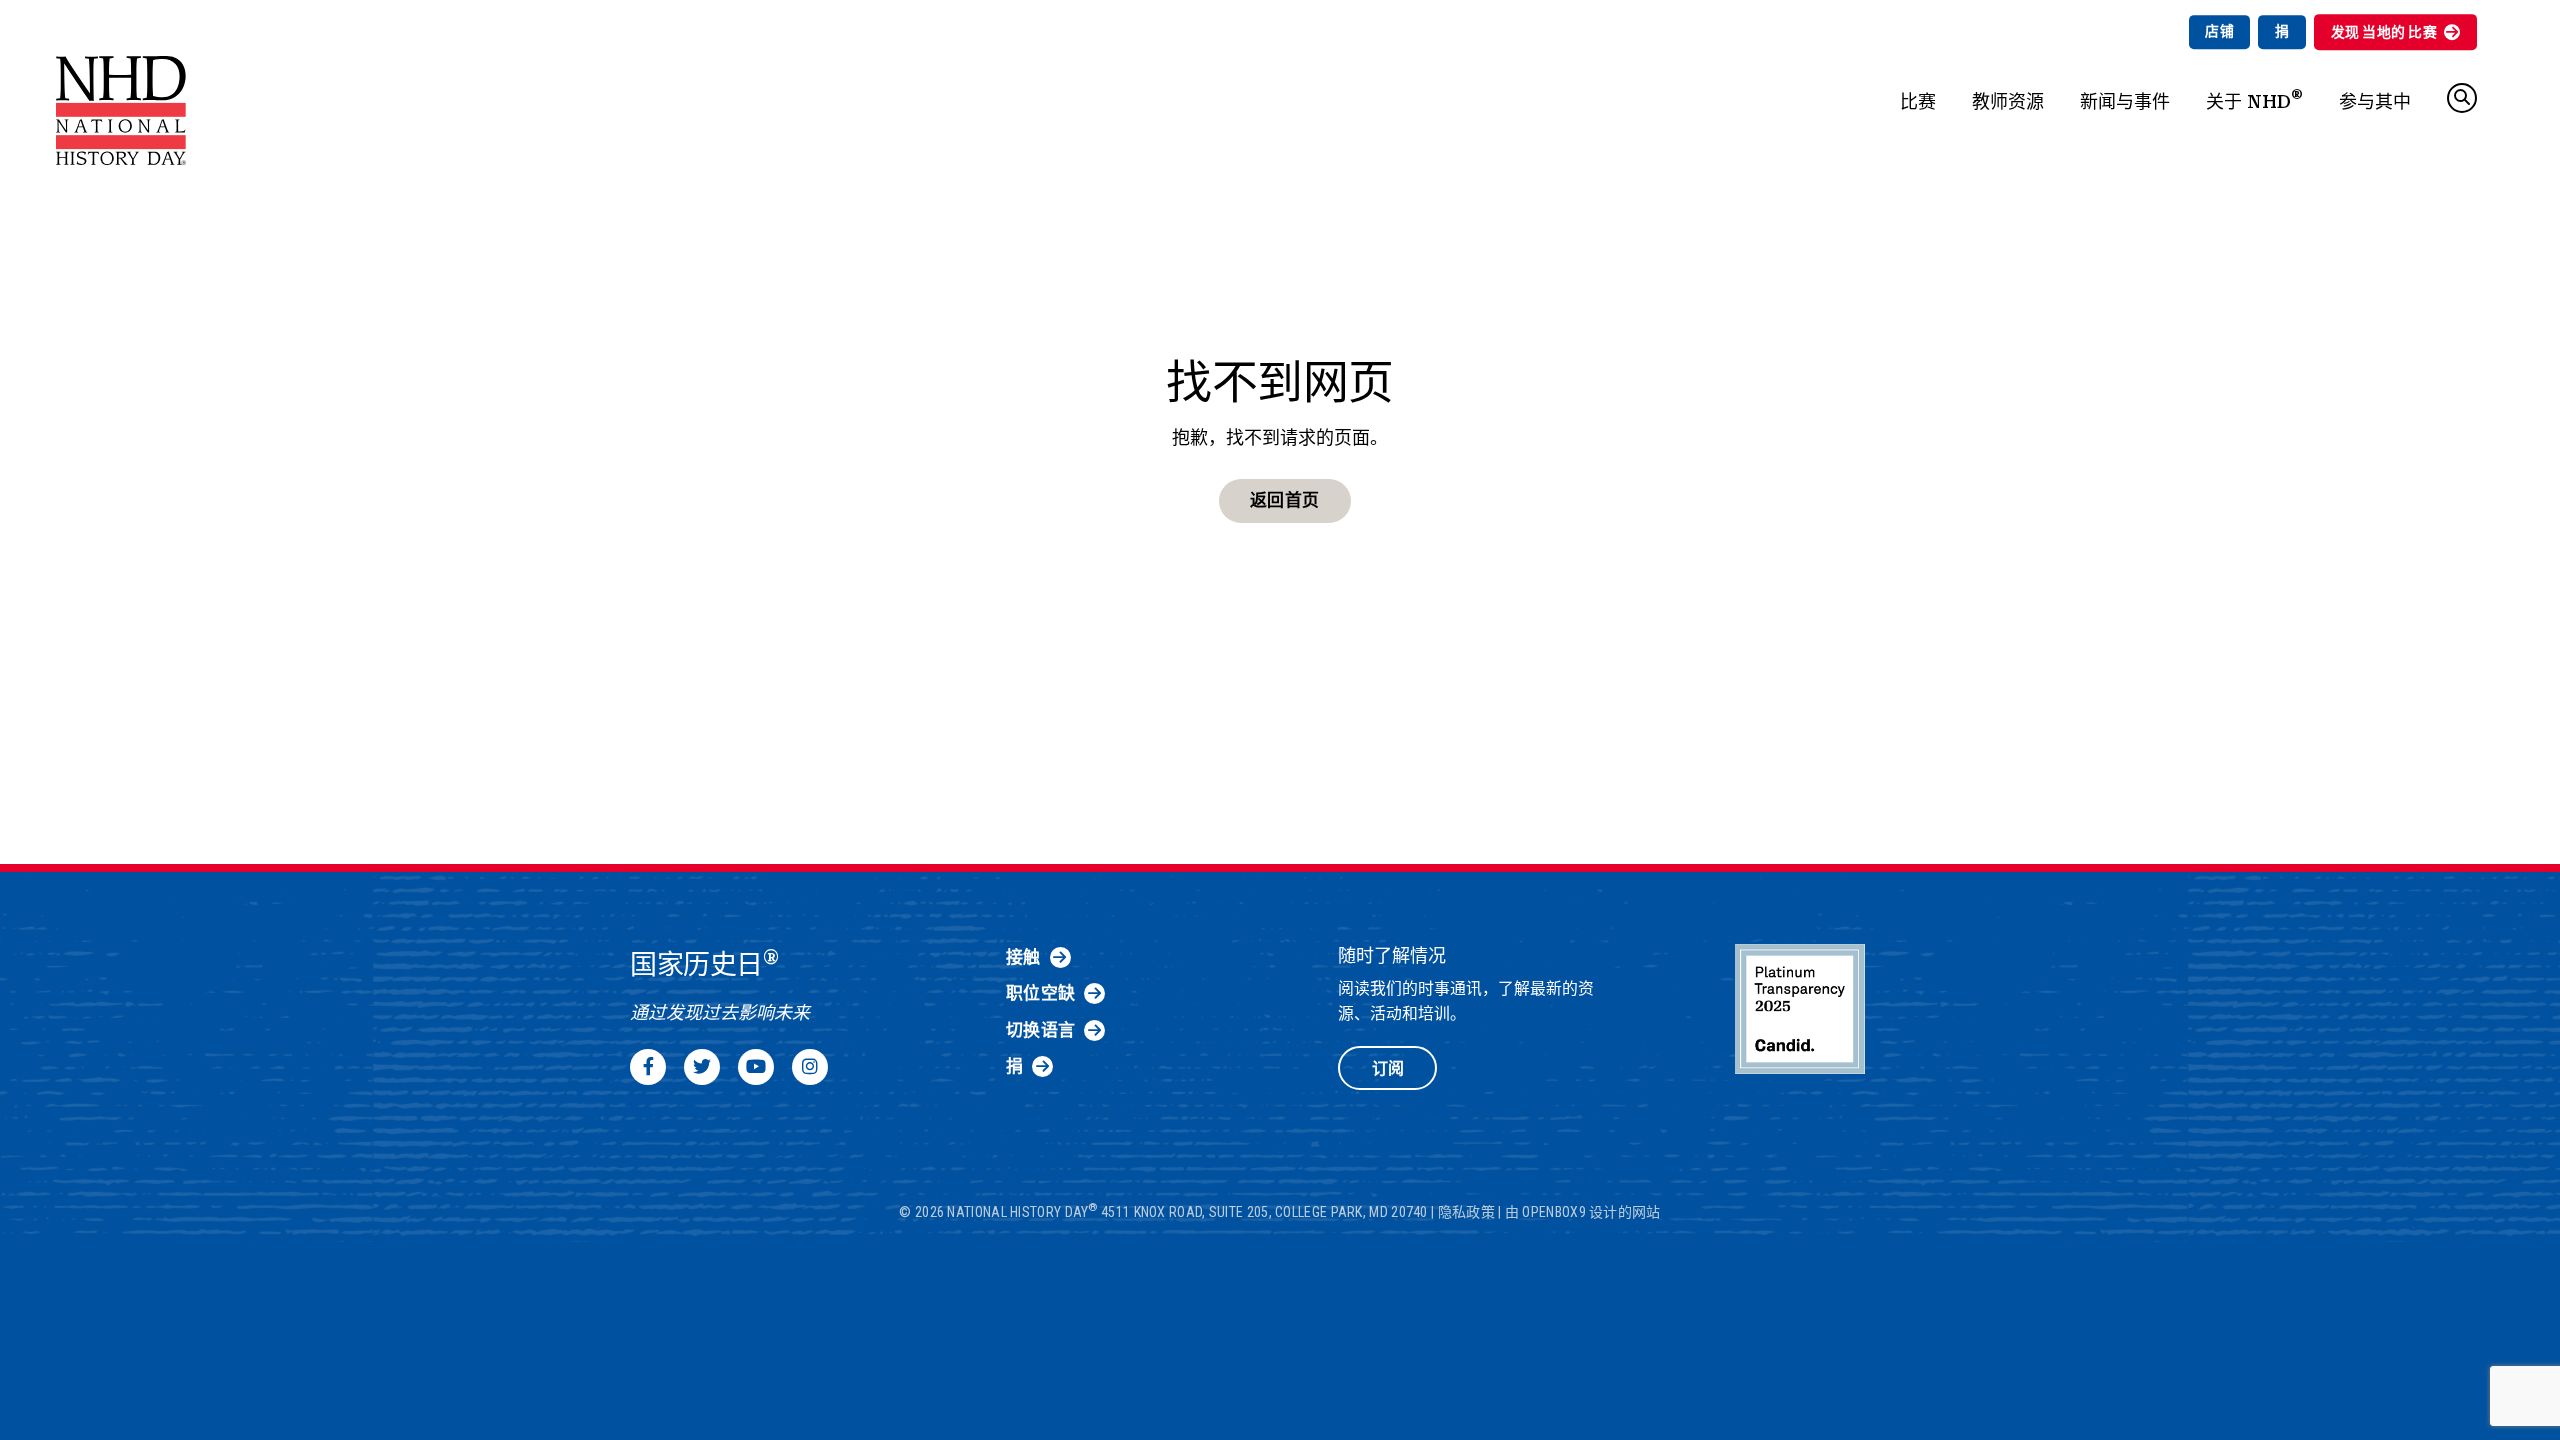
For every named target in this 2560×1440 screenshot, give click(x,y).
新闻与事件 (2125, 101)
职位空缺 (1040, 993)
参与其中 (2375, 101)
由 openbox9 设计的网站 (1583, 1212)
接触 (1023, 957)
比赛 (1918, 101)
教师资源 (2008, 101)
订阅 (1388, 1068)
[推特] (702, 1067)
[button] (2462, 98)
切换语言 (1040, 1030)
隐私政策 (1466, 1212)
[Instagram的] (810, 1067)
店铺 (2219, 31)
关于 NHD (2254, 99)
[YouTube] (756, 1067)
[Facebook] (648, 1067)
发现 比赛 (2384, 32)
